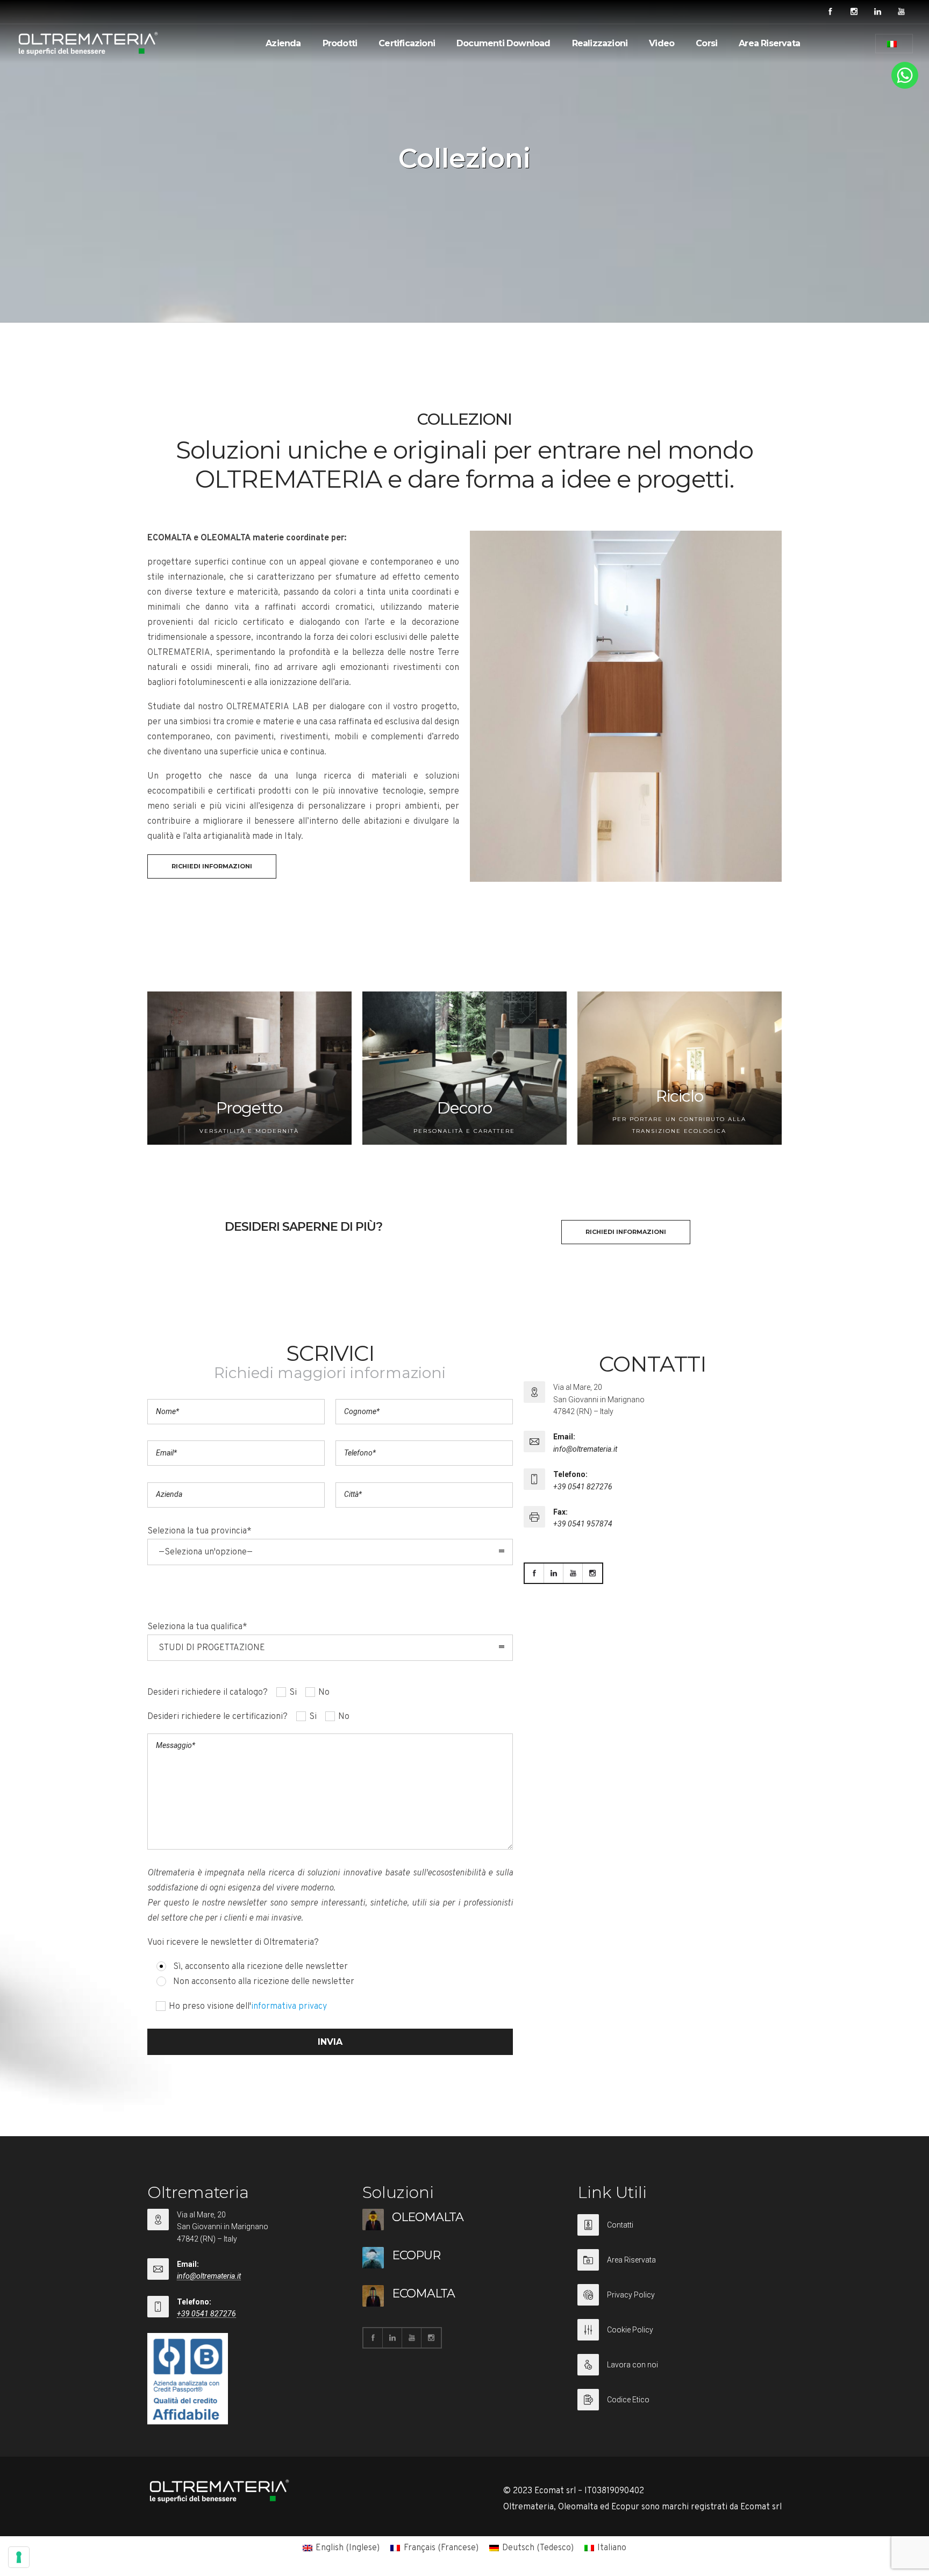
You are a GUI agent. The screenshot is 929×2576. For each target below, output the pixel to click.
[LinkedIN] (877, 12)
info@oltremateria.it (585, 1449)
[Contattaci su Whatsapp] (905, 87)
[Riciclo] (680, 1068)
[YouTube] (901, 12)
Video (662, 43)
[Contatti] (680, 2232)
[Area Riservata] (680, 2267)
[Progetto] (249, 1068)
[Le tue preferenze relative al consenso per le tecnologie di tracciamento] (19, 2557)
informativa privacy (289, 2007)
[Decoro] (464, 1068)
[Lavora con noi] (680, 2371)
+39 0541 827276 (583, 1487)
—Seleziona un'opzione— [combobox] (206, 1552)
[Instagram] (854, 12)
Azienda (283, 43)
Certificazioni (407, 43)
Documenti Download (503, 43)
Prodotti (340, 43)
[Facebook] (830, 12)
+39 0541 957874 (583, 1524)
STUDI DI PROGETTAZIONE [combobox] (212, 1648)
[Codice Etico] (680, 2400)
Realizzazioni (600, 43)
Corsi (706, 43)
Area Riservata (769, 43)
